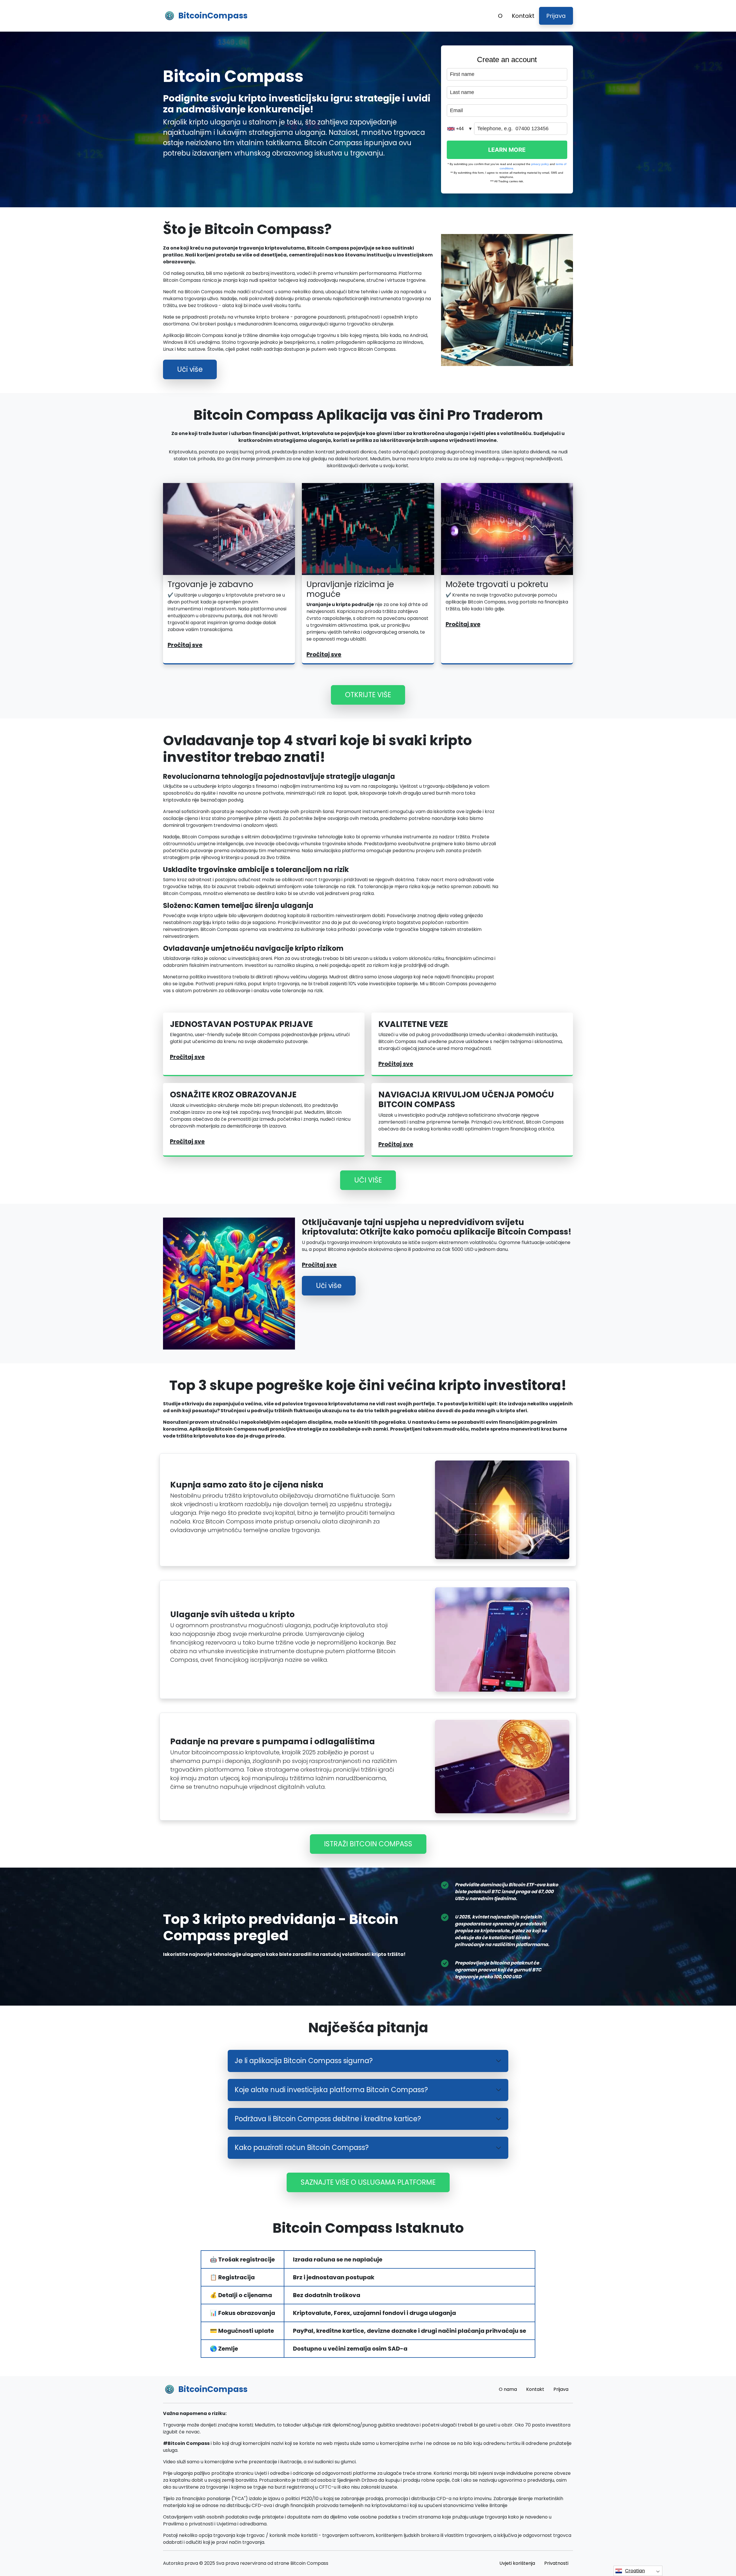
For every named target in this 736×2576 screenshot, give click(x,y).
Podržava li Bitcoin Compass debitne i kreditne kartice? (328, 2119)
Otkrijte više (368, 695)
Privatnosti (556, 2563)
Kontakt (523, 16)
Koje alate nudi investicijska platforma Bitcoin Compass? (331, 2090)
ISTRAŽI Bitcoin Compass (368, 1844)
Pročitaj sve (185, 645)
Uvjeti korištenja (517, 2563)
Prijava (556, 16)
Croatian (635, 2571)
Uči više (190, 369)
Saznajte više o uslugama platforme (368, 2182)
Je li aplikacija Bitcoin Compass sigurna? (304, 2061)
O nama (508, 2389)
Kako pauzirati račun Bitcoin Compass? (302, 2147)
